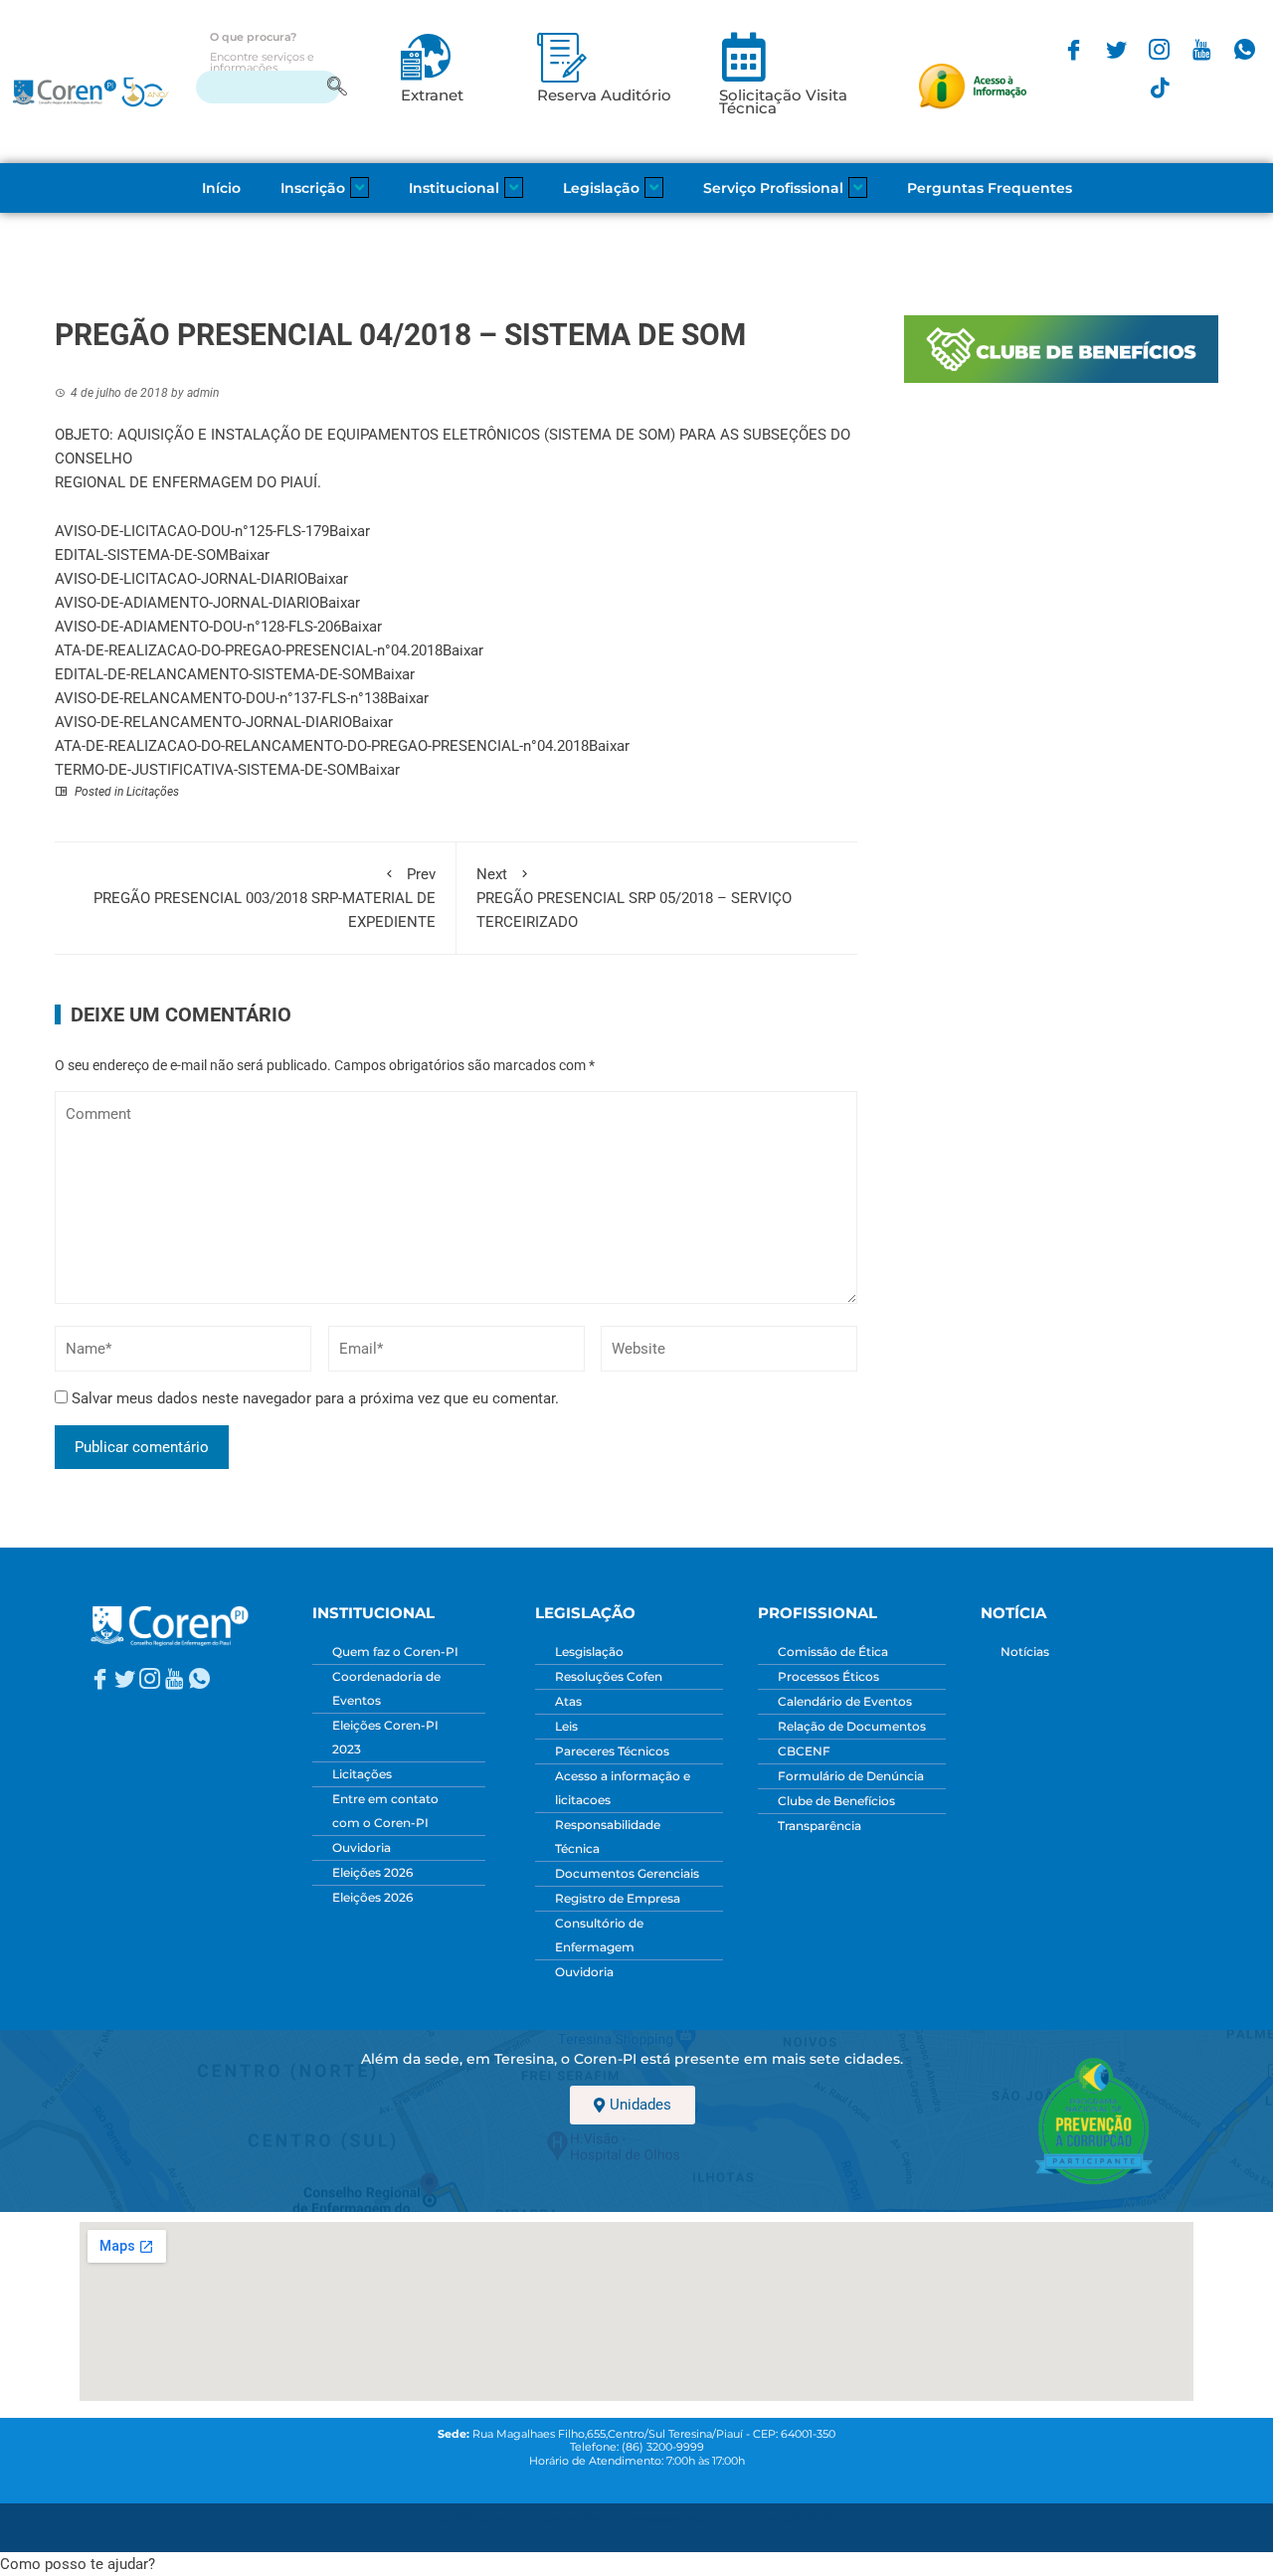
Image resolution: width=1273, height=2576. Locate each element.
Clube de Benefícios (836, 1801)
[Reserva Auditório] (562, 57)
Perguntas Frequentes (990, 188)
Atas (568, 1701)
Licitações (153, 792)
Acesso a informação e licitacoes (623, 1788)
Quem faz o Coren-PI (395, 1652)
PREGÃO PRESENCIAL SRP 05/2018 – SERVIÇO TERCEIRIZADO (634, 898)
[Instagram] (1159, 48)
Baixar (350, 531)
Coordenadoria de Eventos (386, 1688)
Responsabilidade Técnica (608, 1837)
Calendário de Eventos (845, 1701)
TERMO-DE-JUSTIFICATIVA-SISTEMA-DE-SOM (207, 770)
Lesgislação (589, 1652)
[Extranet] (426, 57)
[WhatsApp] (1245, 48)
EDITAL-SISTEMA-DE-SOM (142, 555)
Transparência (819, 1826)
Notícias (1025, 1652)
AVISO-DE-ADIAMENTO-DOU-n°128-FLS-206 (198, 627)
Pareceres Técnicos (612, 1751)
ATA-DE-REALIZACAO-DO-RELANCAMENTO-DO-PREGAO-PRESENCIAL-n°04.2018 (322, 746)
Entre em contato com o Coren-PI (385, 1811)
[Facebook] (1074, 48)
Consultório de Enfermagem (599, 1935)
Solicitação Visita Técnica (783, 102)
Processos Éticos (828, 1676)
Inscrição (313, 188)
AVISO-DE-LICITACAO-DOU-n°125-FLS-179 (192, 531)
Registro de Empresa (618, 1898)
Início (221, 188)
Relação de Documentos (852, 1726)
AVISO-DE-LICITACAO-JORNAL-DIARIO (181, 579)
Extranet (432, 95)
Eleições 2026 (372, 1872)
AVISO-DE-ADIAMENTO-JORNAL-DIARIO (187, 603)
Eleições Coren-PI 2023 (385, 1737)
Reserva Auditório (604, 95)
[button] (78, 2564)
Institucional (454, 188)
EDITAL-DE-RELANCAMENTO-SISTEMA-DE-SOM (214, 674)
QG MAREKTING (791, 2520)
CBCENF (804, 1751)
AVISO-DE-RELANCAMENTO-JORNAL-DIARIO (203, 722)
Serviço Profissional (773, 188)
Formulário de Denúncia (851, 1776)
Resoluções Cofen (609, 1676)
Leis (566, 1726)
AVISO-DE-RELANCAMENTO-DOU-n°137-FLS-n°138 (221, 698)
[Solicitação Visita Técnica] (744, 57)
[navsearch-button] (268, 87)
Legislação (601, 188)
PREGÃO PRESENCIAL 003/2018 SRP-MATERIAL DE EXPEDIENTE (265, 898)
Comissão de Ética (833, 1652)
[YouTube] (1202, 48)
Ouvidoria (362, 1847)
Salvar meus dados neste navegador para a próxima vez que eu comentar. (315, 1398)
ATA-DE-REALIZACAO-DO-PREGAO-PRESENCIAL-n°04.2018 (249, 650)
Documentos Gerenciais (627, 1873)
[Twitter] (1116, 48)
